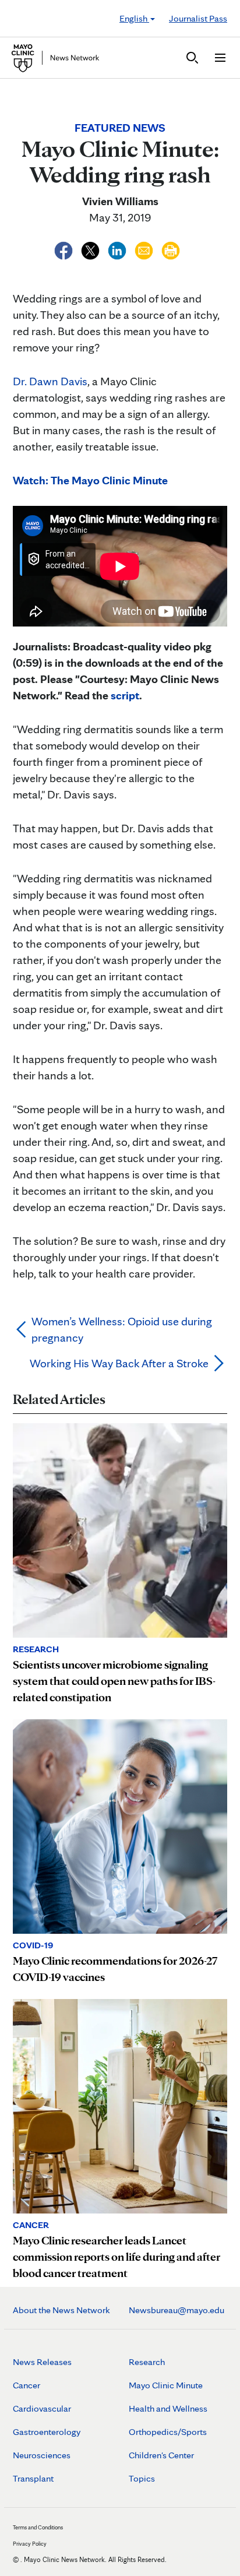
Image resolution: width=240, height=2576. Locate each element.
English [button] (134, 18)
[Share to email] (145, 249)
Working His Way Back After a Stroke (119, 1363)
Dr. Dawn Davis (50, 381)
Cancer (27, 2385)
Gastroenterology (47, 2432)
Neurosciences (42, 2455)
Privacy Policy (30, 2543)
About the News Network (61, 2310)
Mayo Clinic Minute (166, 2385)
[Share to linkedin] (118, 249)
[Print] (171, 249)
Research (147, 2362)
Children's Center (161, 2455)
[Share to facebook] (65, 249)
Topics (142, 2478)
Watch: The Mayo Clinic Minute (90, 480)
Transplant (33, 2478)
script (125, 695)
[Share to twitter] (91, 249)
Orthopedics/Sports (168, 2432)
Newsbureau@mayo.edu (177, 2310)
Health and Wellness (168, 2408)
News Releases (42, 2362)
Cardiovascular (42, 2408)
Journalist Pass (198, 18)
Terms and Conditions (38, 2527)
